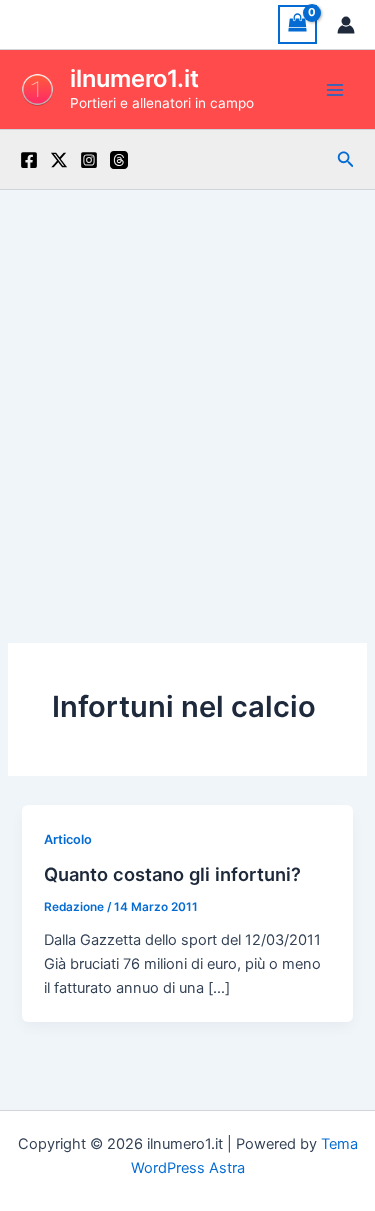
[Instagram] (89, 160)
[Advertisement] (187, 387)
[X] (59, 160)
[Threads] (119, 160)
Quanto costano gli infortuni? (172, 874)
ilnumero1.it (134, 78)
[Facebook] (29, 160)
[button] (346, 159)
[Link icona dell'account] (346, 25)
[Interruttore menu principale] (335, 89)
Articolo (68, 839)
